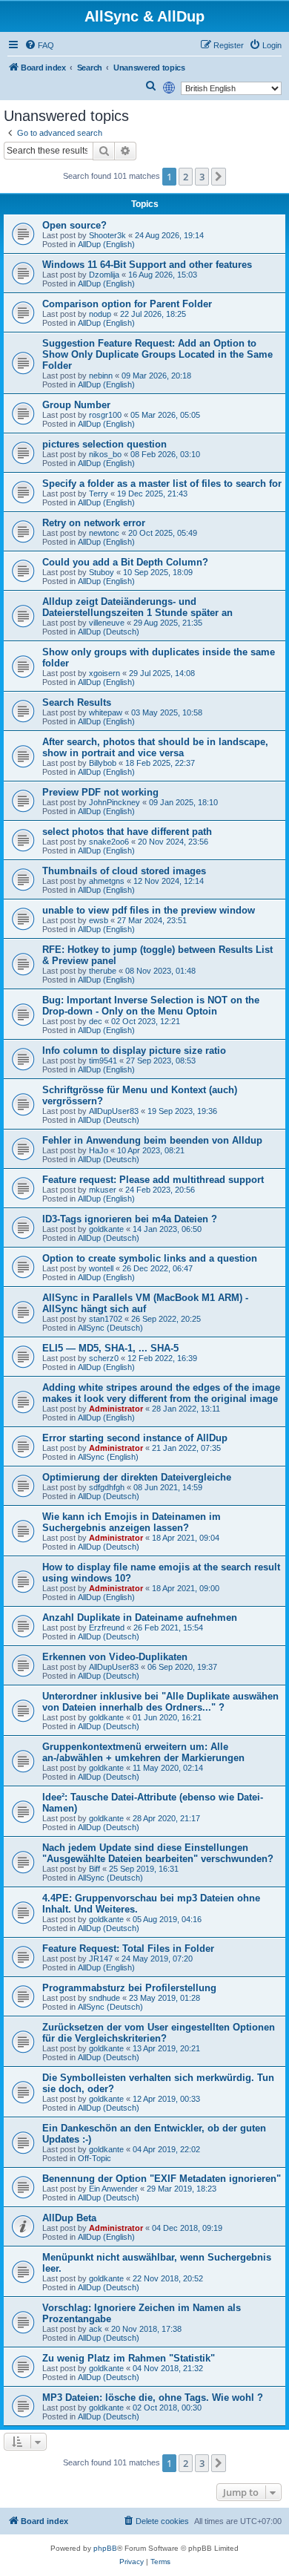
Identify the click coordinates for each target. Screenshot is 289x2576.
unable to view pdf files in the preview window (149, 910)
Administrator (116, 1409)
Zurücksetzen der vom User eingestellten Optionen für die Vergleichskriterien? (159, 2033)
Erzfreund (107, 1628)
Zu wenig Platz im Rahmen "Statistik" (129, 2358)
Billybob (103, 763)
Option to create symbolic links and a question (150, 1258)
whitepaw (106, 712)
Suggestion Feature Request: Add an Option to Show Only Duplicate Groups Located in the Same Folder (157, 354)
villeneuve (107, 623)
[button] (219, 177)
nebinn (101, 376)
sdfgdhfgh (107, 1487)
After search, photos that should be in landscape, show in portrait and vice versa (155, 747)
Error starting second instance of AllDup (135, 1438)
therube (103, 971)
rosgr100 (105, 415)
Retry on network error (94, 523)
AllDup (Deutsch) (109, 632)
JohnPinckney (114, 802)
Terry (99, 494)
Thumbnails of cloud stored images (124, 871)
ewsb (99, 920)
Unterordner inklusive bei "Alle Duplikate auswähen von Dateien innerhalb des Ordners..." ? (160, 1702)
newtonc (104, 533)
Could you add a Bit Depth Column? (125, 562)
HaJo (99, 1150)
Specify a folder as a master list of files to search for (162, 484)
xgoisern (104, 673)
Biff (94, 1869)
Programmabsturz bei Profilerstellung (129, 1988)
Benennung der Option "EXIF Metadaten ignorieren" (162, 2179)
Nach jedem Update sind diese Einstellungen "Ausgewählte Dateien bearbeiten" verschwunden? (158, 1853)
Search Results (77, 702)
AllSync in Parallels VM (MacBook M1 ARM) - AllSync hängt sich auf (145, 1303)
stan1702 (106, 1319)
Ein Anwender (113, 2189)
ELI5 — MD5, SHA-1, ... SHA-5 (110, 1348)
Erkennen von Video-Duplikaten (115, 1657)
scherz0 (104, 1358)
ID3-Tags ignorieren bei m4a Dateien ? (130, 1219)
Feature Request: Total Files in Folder (128, 1949)
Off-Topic (94, 2158)
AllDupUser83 (114, 1111)
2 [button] (186, 177)
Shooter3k (107, 235)
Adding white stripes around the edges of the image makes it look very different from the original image (161, 1393)
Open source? (74, 225)
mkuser (103, 1190)
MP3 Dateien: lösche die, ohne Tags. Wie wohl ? (153, 2398)
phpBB (105, 2548)
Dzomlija (104, 275)
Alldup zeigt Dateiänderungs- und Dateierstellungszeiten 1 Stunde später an (137, 607)
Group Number (76, 405)
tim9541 (103, 1061)
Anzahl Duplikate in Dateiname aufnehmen (140, 1618)
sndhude (104, 1998)
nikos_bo (105, 454)
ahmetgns (107, 881)
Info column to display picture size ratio (134, 1051)
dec (96, 1021)
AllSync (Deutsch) (110, 1328)
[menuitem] (39, 45)
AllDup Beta (69, 2218)
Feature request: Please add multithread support (153, 1180)
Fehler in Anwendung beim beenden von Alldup (152, 1140)
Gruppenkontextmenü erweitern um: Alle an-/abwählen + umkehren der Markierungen (143, 1752)
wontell (101, 1268)
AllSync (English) (108, 1457)
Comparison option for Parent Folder (127, 304)
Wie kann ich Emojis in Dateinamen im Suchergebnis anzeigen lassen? (132, 1522)
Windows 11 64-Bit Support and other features (147, 265)
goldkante (106, 1229)
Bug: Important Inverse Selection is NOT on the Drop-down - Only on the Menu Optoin (151, 1006)
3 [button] (202, 177)
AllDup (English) (106, 244)
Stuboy (102, 572)
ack (96, 2329)
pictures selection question (104, 444)
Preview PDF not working (100, 792)
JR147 (101, 1959)
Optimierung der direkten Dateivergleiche (137, 1477)
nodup (100, 314)
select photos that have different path (127, 832)
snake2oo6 (109, 842)
